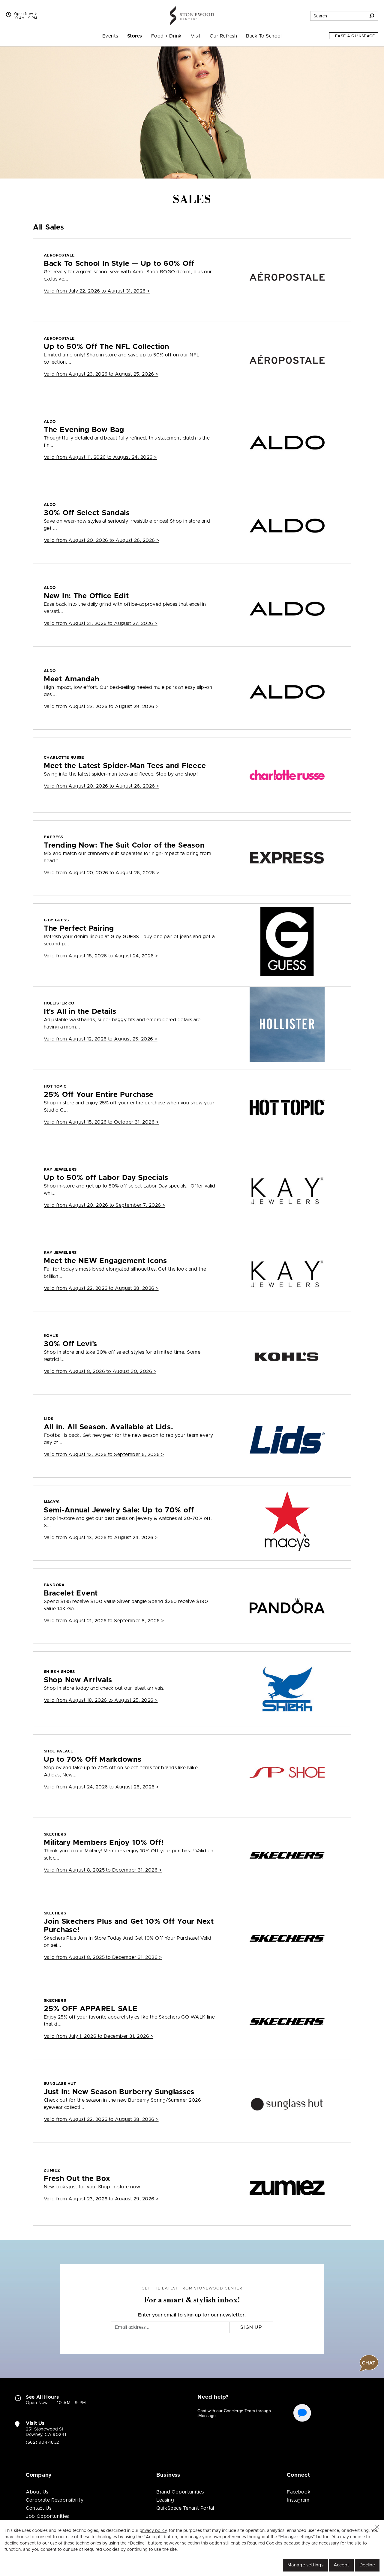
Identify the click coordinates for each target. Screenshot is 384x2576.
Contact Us (39, 2508)
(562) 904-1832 (42, 2442)
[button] (377, 2527)
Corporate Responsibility (55, 2500)
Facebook (299, 2492)
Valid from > (97, 291)
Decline (367, 2565)
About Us (37, 2492)
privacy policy (153, 2531)
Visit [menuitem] (196, 36)
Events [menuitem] (110, 36)
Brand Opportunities (180, 2492)
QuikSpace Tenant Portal (185, 2508)
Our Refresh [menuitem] (223, 36)
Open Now (24, 14)
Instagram (298, 2500)
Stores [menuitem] (135, 36)
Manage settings (305, 2565)
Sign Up (251, 2327)
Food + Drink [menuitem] (166, 36)
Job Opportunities (47, 2516)
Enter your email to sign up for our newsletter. (192, 2315)
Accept (341, 2565)
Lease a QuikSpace (354, 36)
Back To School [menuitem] (264, 36)
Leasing (165, 2500)
